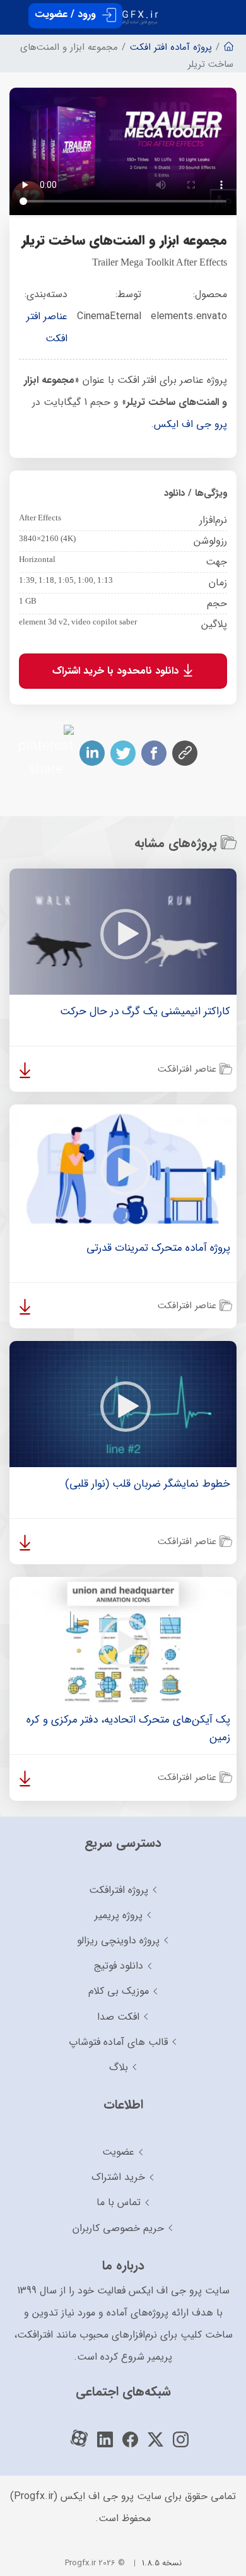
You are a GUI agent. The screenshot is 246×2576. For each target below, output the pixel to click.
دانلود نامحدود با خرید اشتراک (117, 670)
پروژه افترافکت (119, 1890)
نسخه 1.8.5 (162, 2563)
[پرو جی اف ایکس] (123, 12)
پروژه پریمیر (119, 1915)
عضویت (118, 2152)
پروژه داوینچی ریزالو (118, 1941)
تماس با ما (119, 2202)
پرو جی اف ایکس (190, 424)
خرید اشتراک (118, 2177)
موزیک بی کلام (119, 1991)
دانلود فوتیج (119, 1966)
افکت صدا (118, 2017)
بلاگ (119, 2067)
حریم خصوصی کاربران (118, 2228)
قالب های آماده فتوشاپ (118, 2042)
